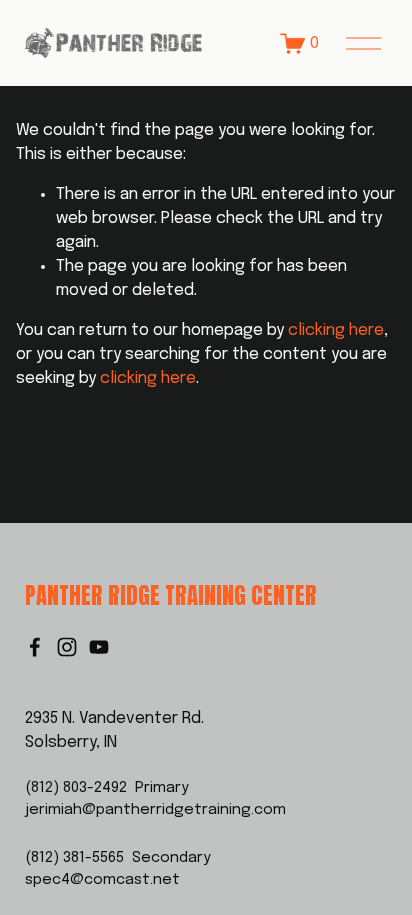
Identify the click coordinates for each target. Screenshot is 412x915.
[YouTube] (99, 647)
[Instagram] (67, 647)
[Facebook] (35, 647)
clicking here (336, 330)
